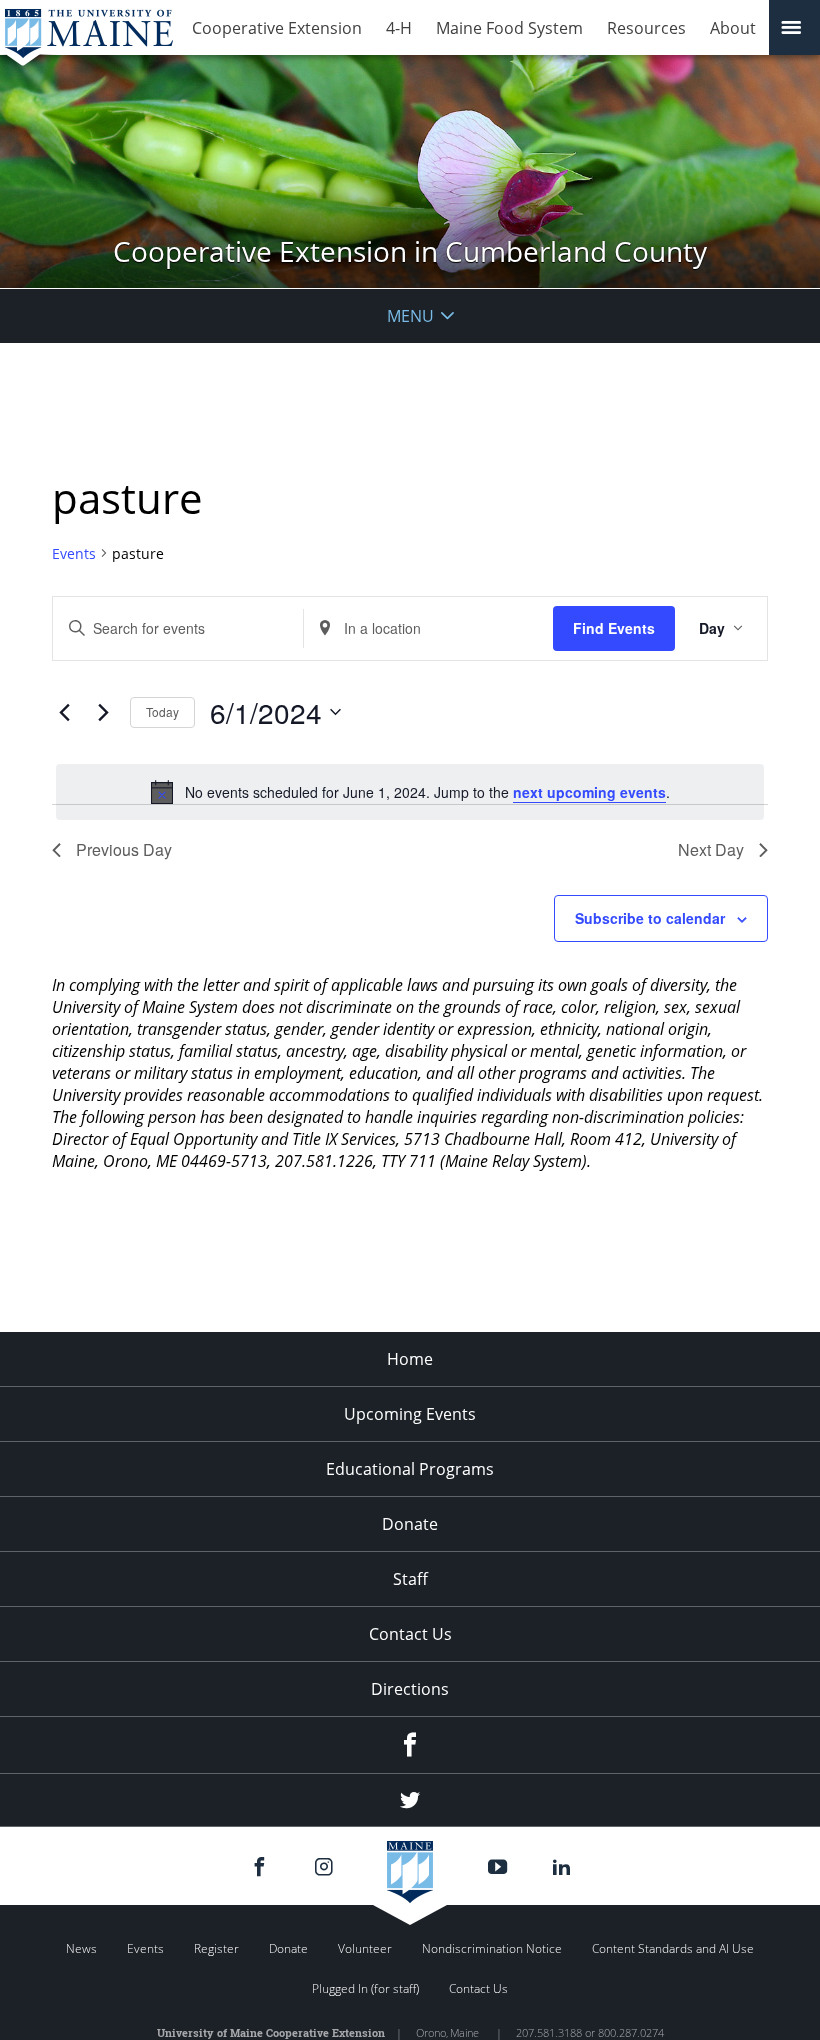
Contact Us (410, 1634)
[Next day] (103, 712)
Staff (410, 1579)
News (81, 1948)
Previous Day (124, 849)
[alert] (410, 792)
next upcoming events (589, 792)
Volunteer (365, 1948)
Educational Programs (410, 1469)
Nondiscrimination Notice (492, 1948)
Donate (410, 1524)
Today (162, 711)
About (733, 28)
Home (410, 1359)
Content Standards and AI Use (673, 1948)
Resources (646, 28)
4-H (399, 28)
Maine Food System (509, 28)
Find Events (614, 628)
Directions (410, 1689)
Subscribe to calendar (650, 918)
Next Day (711, 849)
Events (74, 553)
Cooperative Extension (277, 28)
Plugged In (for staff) (365, 1988)
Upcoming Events (410, 1414)
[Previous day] (64, 712)
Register (216, 1948)
